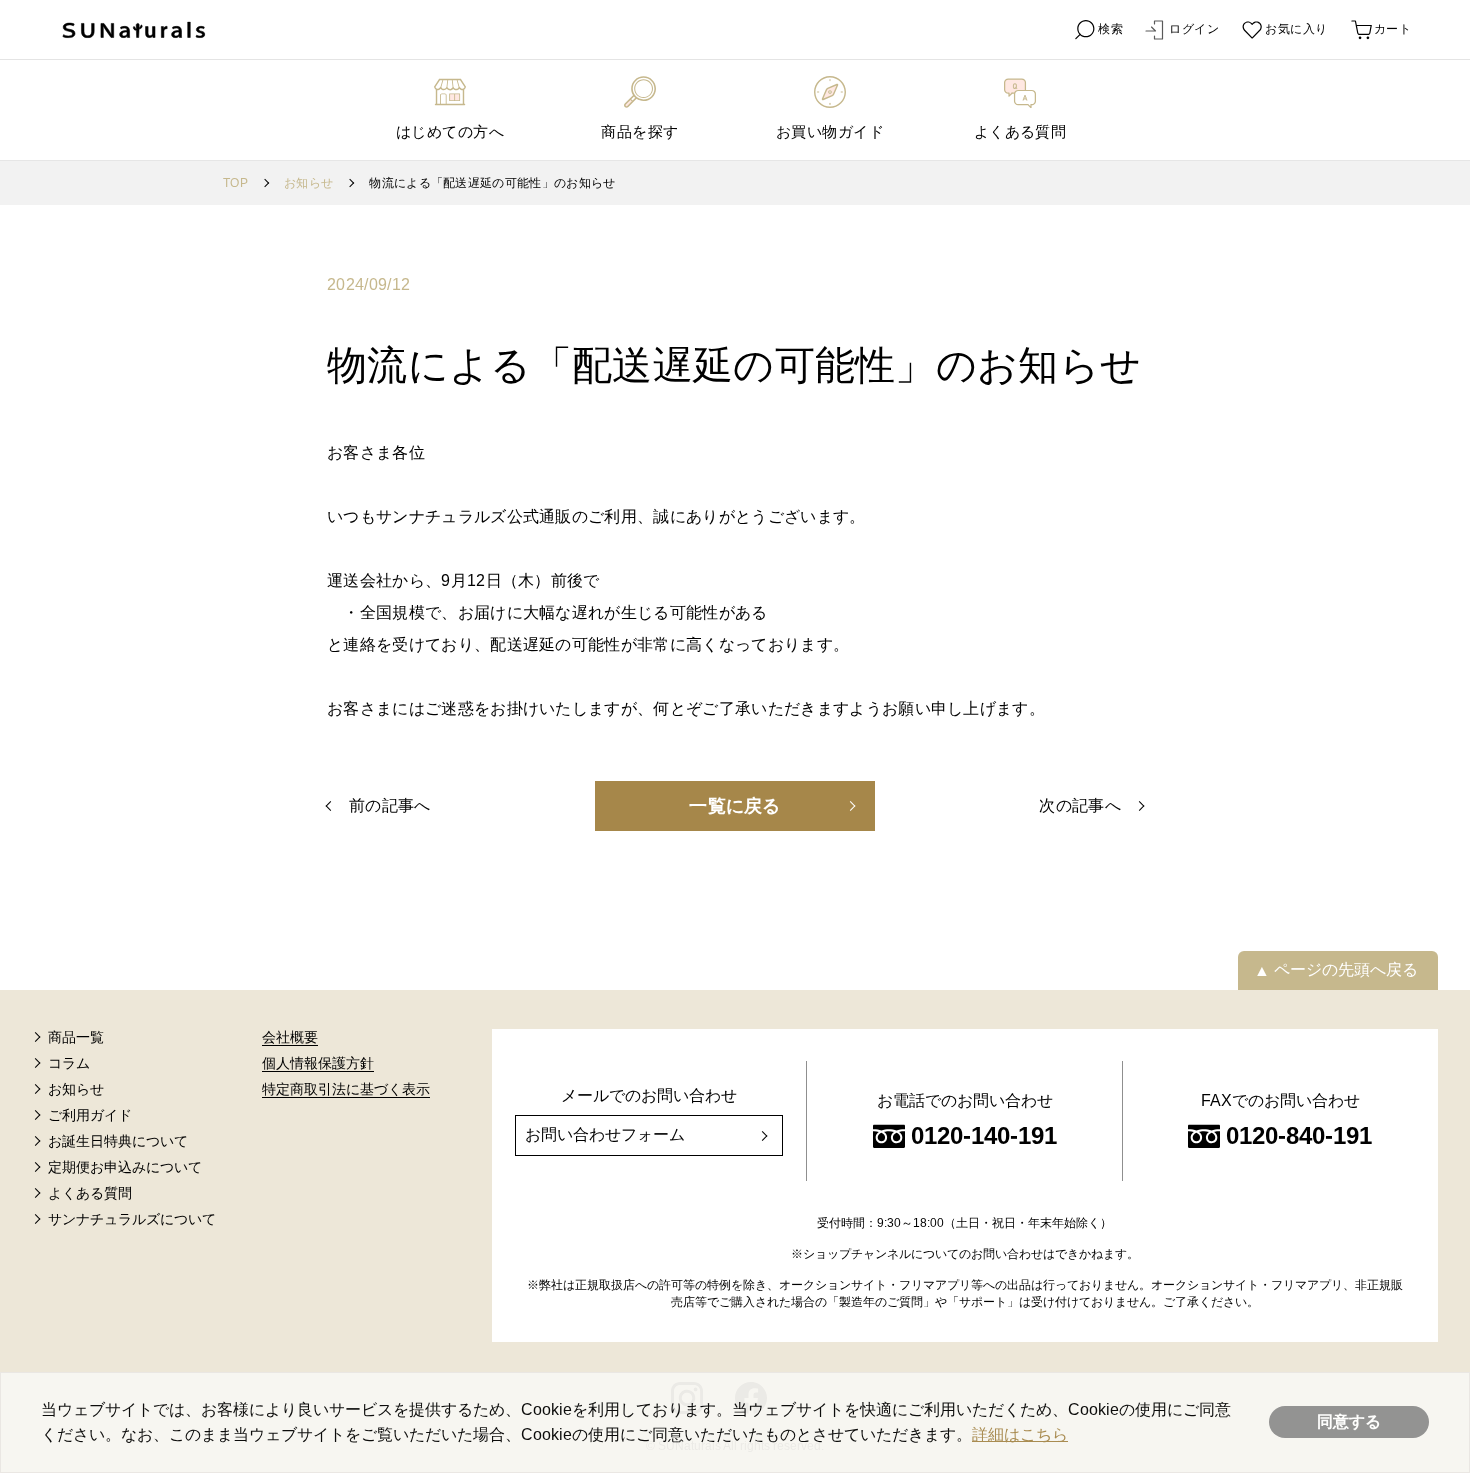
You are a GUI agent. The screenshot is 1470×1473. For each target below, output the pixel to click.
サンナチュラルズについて (132, 1219)
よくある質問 (90, 1193)
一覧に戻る (735, 806)
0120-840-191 (1299, 1135)
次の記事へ (1080, 805)
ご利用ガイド (90, 1115)
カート (1392, 29)
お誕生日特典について (118, 1141)
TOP (235, 183)
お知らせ (308, 183)
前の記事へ (390, 805)
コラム (69, 1063)
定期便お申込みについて (125, 1167)
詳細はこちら (1020, 1434)
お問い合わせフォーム (605, 1134)
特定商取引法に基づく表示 (346, 1089)
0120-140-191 (984, 1135)
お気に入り (1296, 29)
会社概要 (290, 1037)
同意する (1349, 1421)
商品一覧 (76, 1037)
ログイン (1194, 29)
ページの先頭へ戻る (1346, 969)
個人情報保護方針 (318, 1063)
